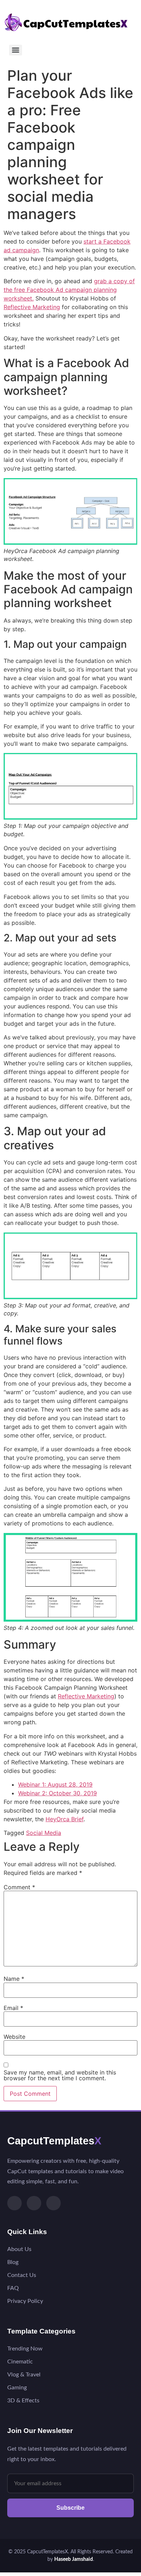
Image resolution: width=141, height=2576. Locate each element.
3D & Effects (23, 2401)
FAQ (13, 2288)
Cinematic (20, 2362)
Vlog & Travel (24, 2375)
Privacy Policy (25, 2301)
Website (14, 2037)
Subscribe (70, 2508)
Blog (13, 2262)
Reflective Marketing (32, 307)
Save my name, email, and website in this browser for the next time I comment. (60, 2075)
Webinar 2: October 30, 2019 (57, 1793)
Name (14, 1979)
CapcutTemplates (54, 2141)
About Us (19, 2249)
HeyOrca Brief (65, 1819)
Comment (19, 1887)
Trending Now (25, 2349)
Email (13, 2008)
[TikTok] (14, 2203)
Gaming (17, 2388)
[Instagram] (34, 2203)
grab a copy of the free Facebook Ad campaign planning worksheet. (69, 290)
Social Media (44, 1833)
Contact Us (22, 2275)
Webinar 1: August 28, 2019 (55, 1784)
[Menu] (16, 50)
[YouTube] (54, 2203)
